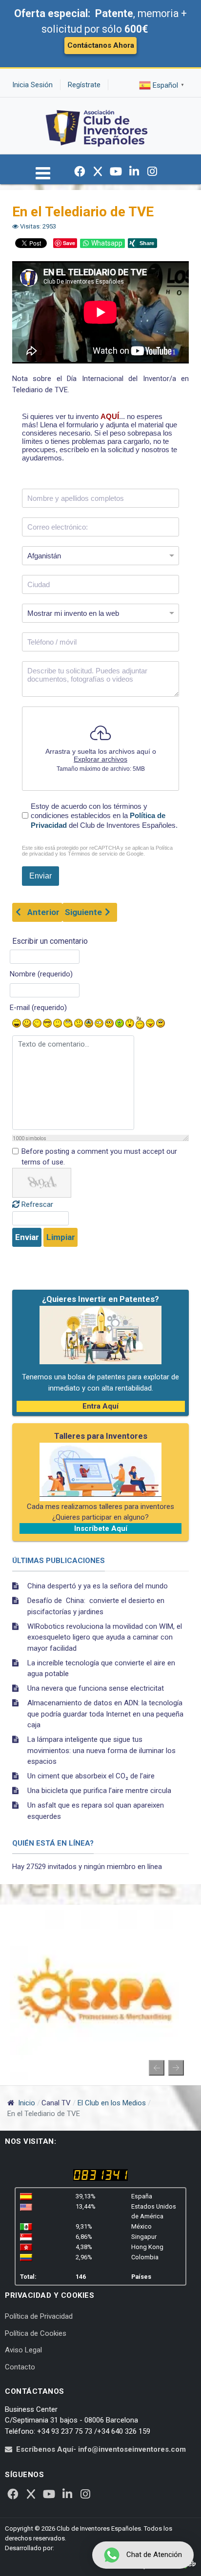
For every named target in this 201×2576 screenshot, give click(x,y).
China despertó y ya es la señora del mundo (98, 1586)
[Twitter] (98, 172)
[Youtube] (116, 172)
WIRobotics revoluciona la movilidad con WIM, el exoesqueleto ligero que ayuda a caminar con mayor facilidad (105, 1637)
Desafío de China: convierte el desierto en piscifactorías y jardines (96, 1606)
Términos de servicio (93, 854)
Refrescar (37, 1204)
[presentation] (157, 2068)
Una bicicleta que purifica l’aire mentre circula (99, 1791)
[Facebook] (80, 172)
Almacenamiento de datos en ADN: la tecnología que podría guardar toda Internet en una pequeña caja (105, 1714)
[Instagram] (152, 172)
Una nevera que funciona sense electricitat (96, 1688)
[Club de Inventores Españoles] (97, 125)
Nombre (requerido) (41, 974)
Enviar (27, 1237)
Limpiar (61, 1237)
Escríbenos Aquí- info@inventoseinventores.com (101, 2449)
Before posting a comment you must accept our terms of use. (99, 1157)
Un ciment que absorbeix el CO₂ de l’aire (91, 1776)
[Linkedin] (134, 172)
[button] (43, 177)
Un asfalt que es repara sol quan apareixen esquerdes (96, 1811)
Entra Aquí (100, 1406)
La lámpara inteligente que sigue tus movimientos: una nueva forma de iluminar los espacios (101, 1750)
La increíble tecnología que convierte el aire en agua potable (101, 1669)
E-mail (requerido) (38, 1008)
